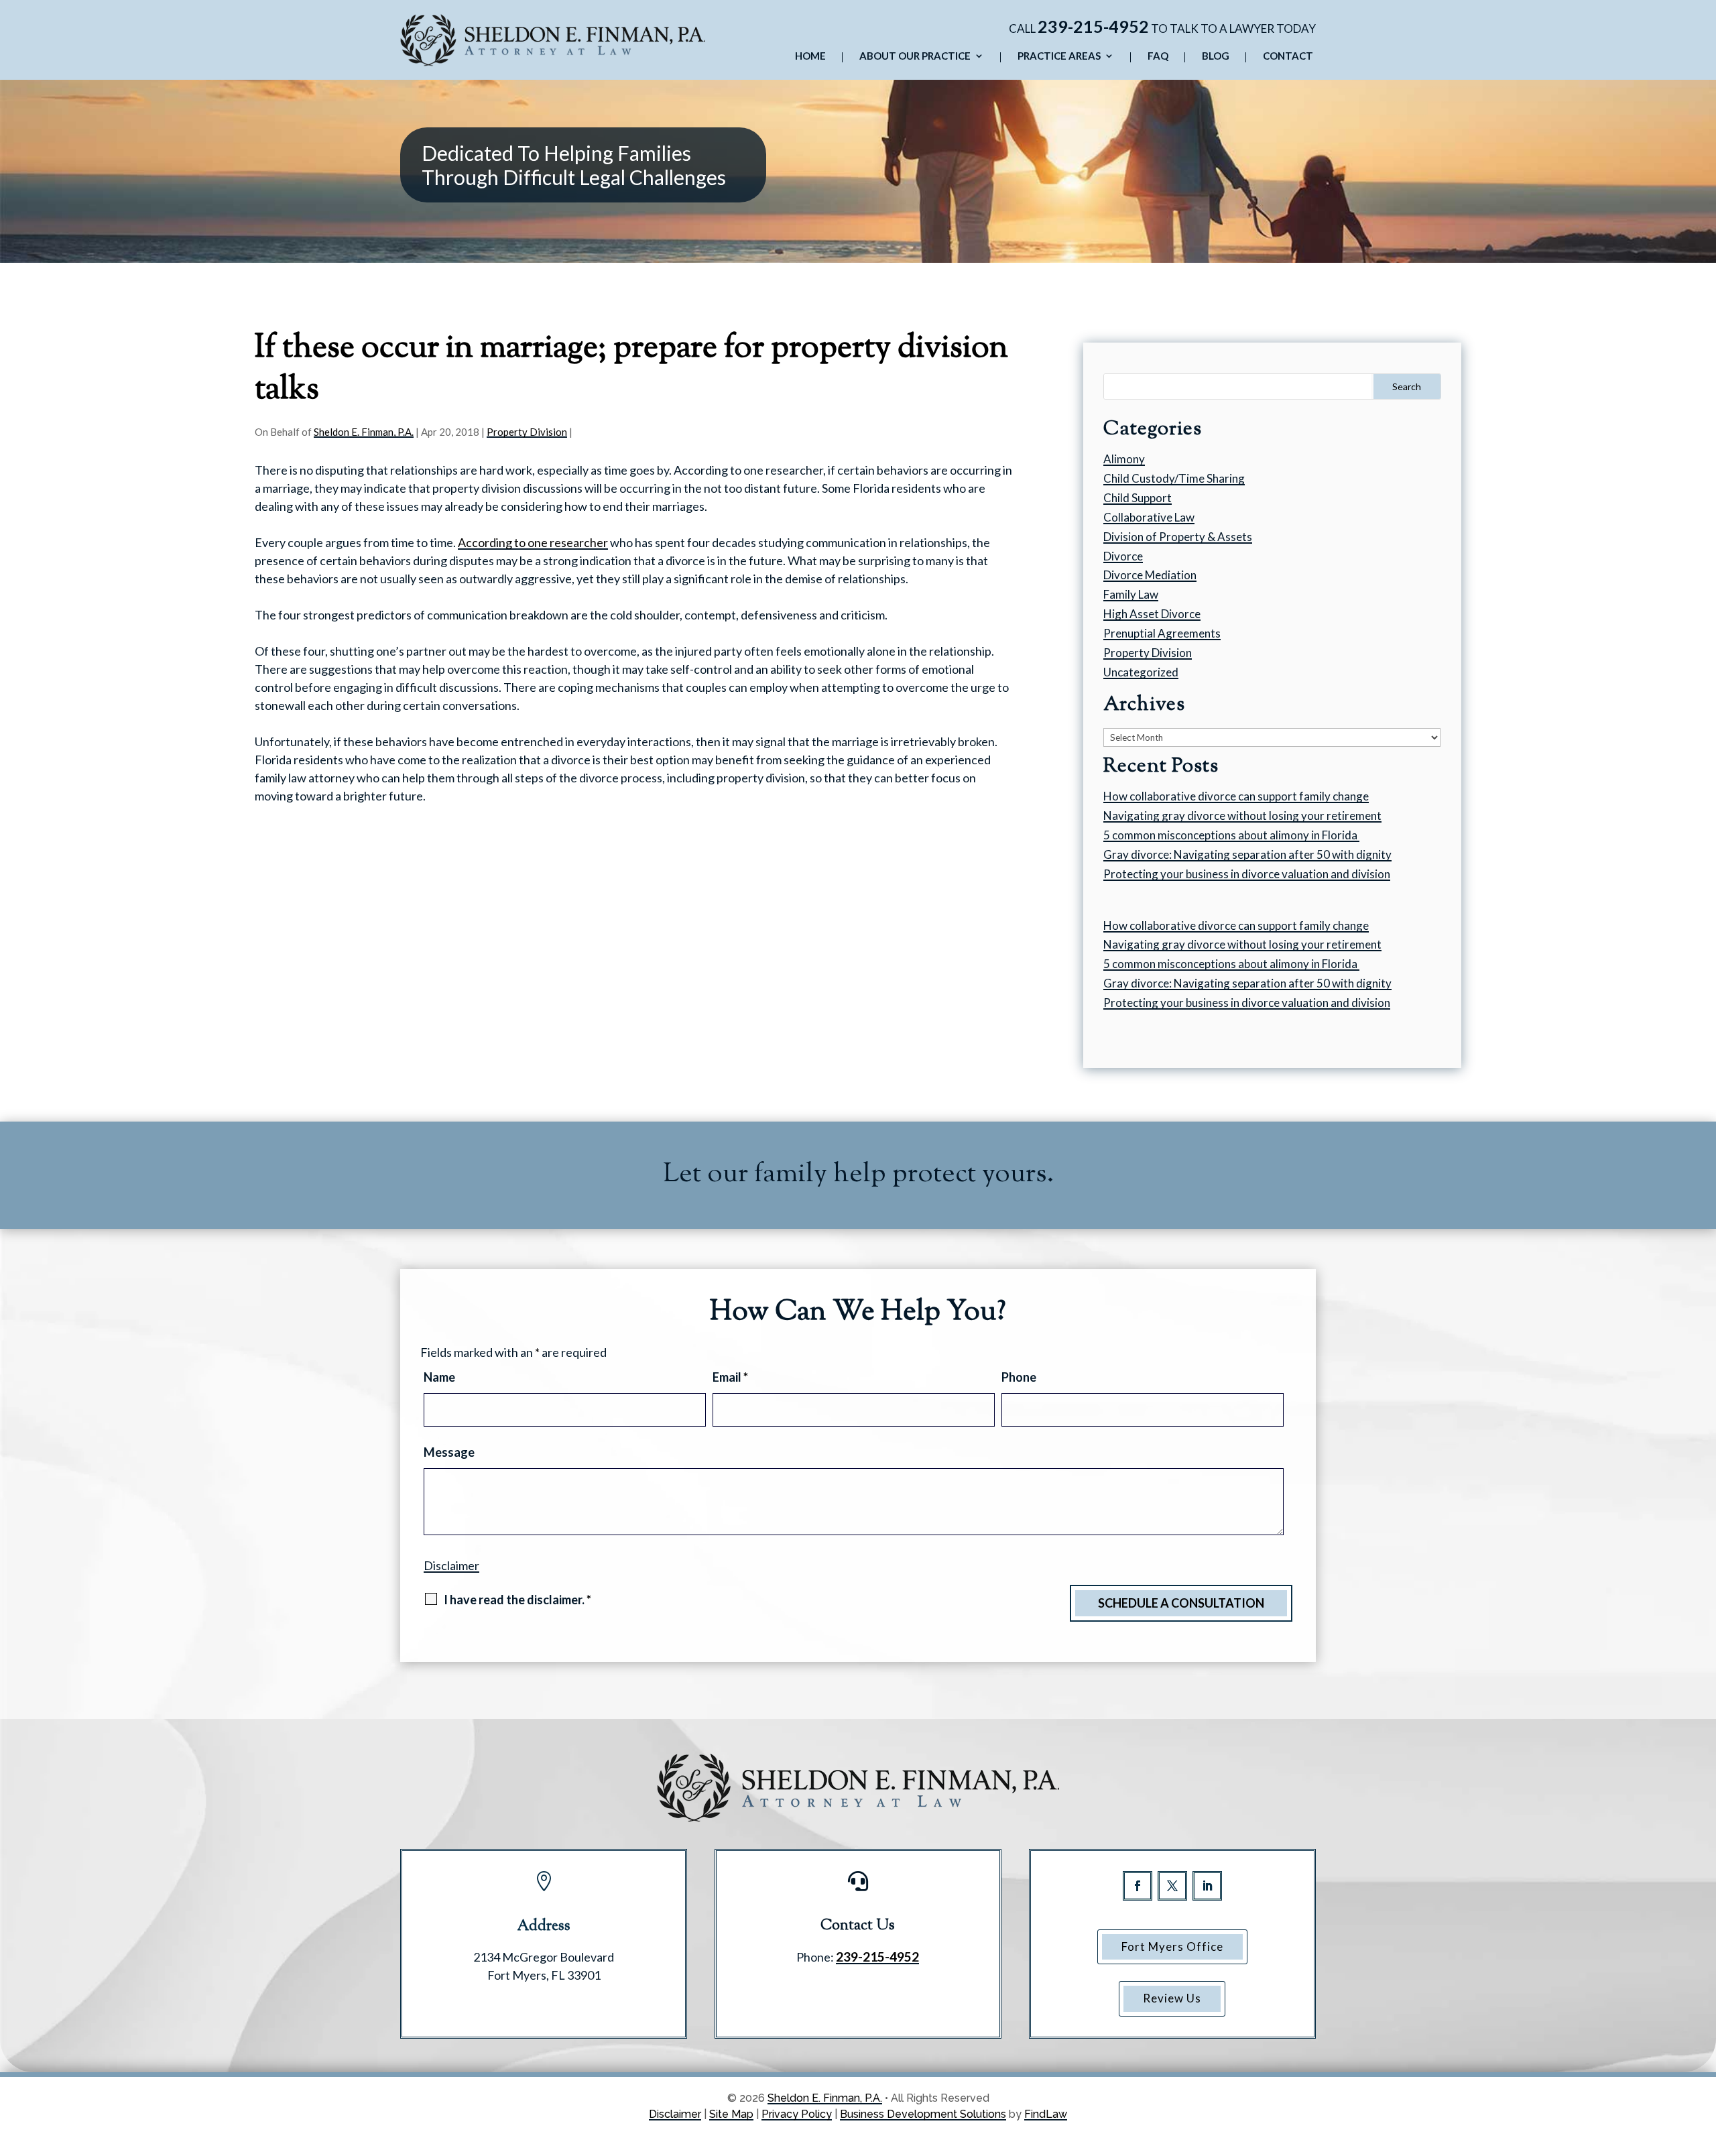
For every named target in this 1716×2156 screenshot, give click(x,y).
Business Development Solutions (923, 2114)
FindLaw (1046, 2114)
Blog (1216, 56)
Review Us (1172, 1998)
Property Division (527, 432)
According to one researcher (533, 542)
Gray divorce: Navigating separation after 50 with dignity (1247, 854)
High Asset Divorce (1152, 614)
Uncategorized (1141, 672)
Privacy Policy (797, 2114)
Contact (1288, 56)
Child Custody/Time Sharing (1174, 478)
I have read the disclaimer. (517, 1600)
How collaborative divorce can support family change (1236, 796)
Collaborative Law (1149, 517)
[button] (1703, 2059)
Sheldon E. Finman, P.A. (364, 432)
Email (730, 1377)
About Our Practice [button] (915, 56)
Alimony (1124, 459)
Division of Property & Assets (1178, 537)
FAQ (1158, 56)
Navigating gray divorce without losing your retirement (1242, 816)
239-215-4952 (1093, 26)
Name (439, 1377)
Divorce (1123, 556)
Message (449, 1452)
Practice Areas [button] (1059, 56)
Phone (1019, 1377)
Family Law (1131, 594)
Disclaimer (451, 1565)
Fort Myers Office (1172, 1947)
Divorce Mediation (1150, 575)
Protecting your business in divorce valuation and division (1247, 874)
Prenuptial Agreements (1162, 633)
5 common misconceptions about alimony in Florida (1231, 835)
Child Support (1138, 498)
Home (810, 56)
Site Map (731, 2114)
